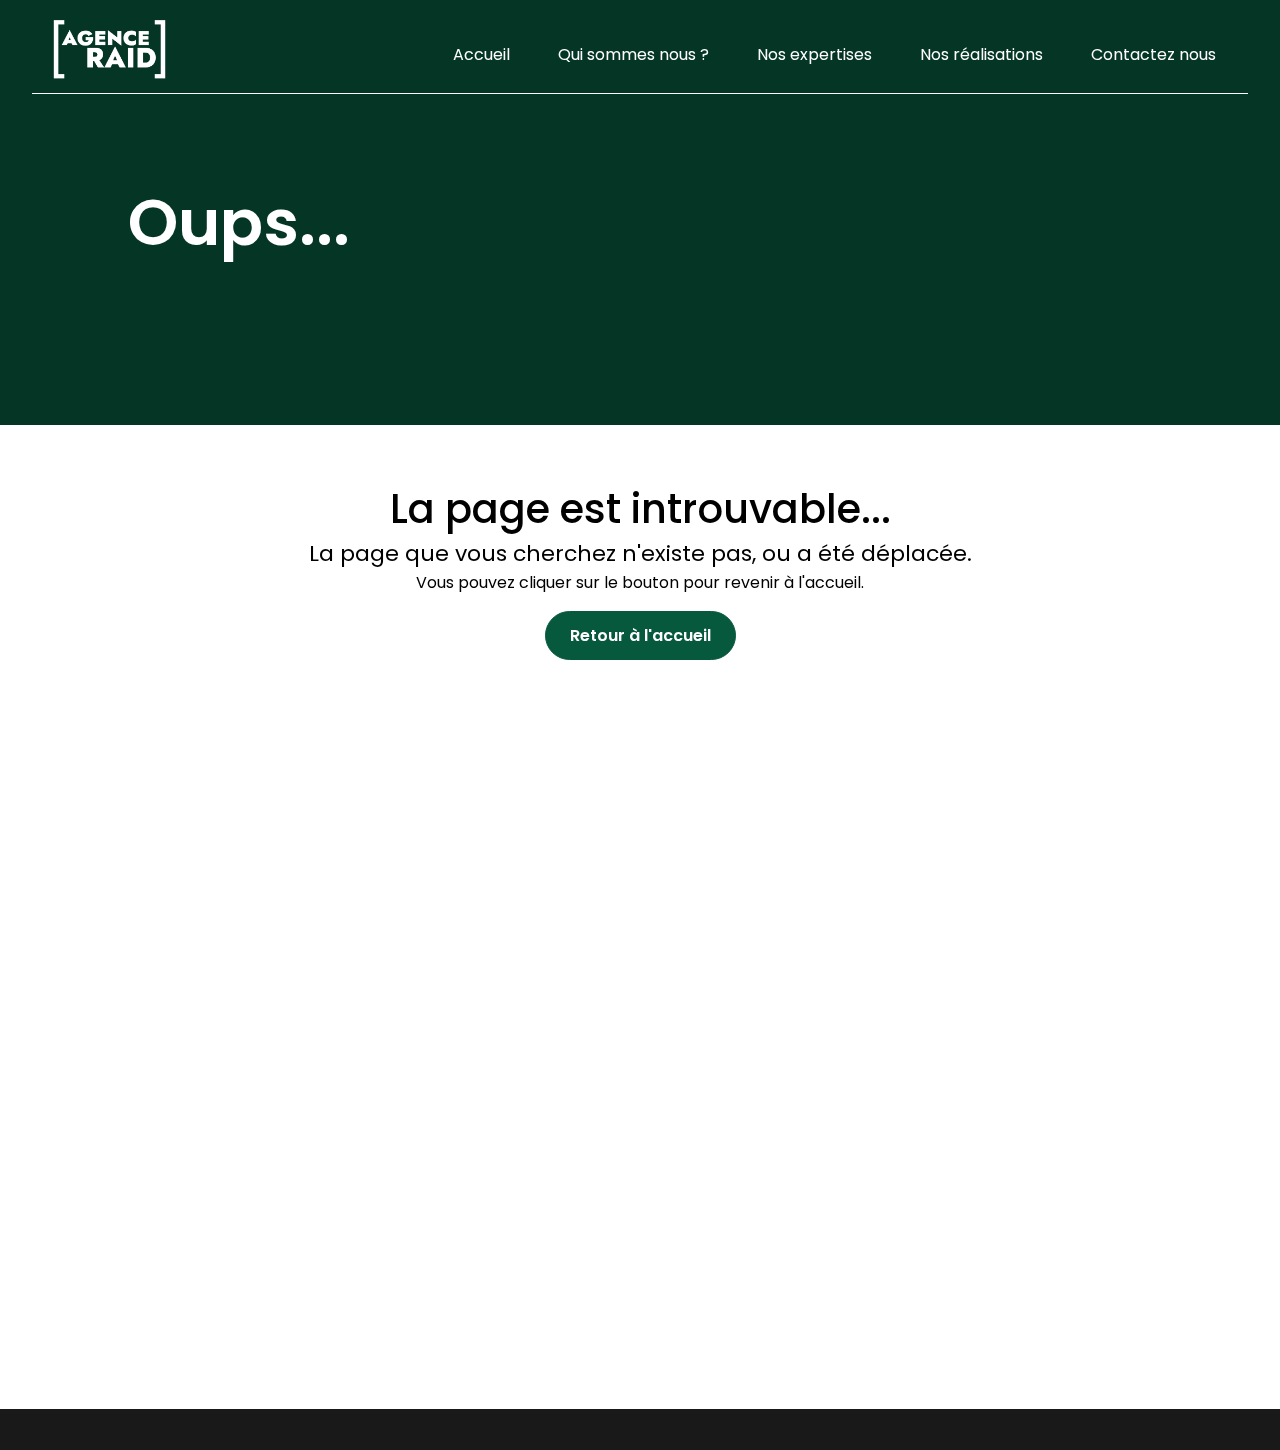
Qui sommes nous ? (633, 54)
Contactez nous (1153, 54)
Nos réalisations (981, 54)
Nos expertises (814, 54)
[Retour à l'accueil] (109, 54)
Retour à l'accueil (640, 635)
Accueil (481, 54)
